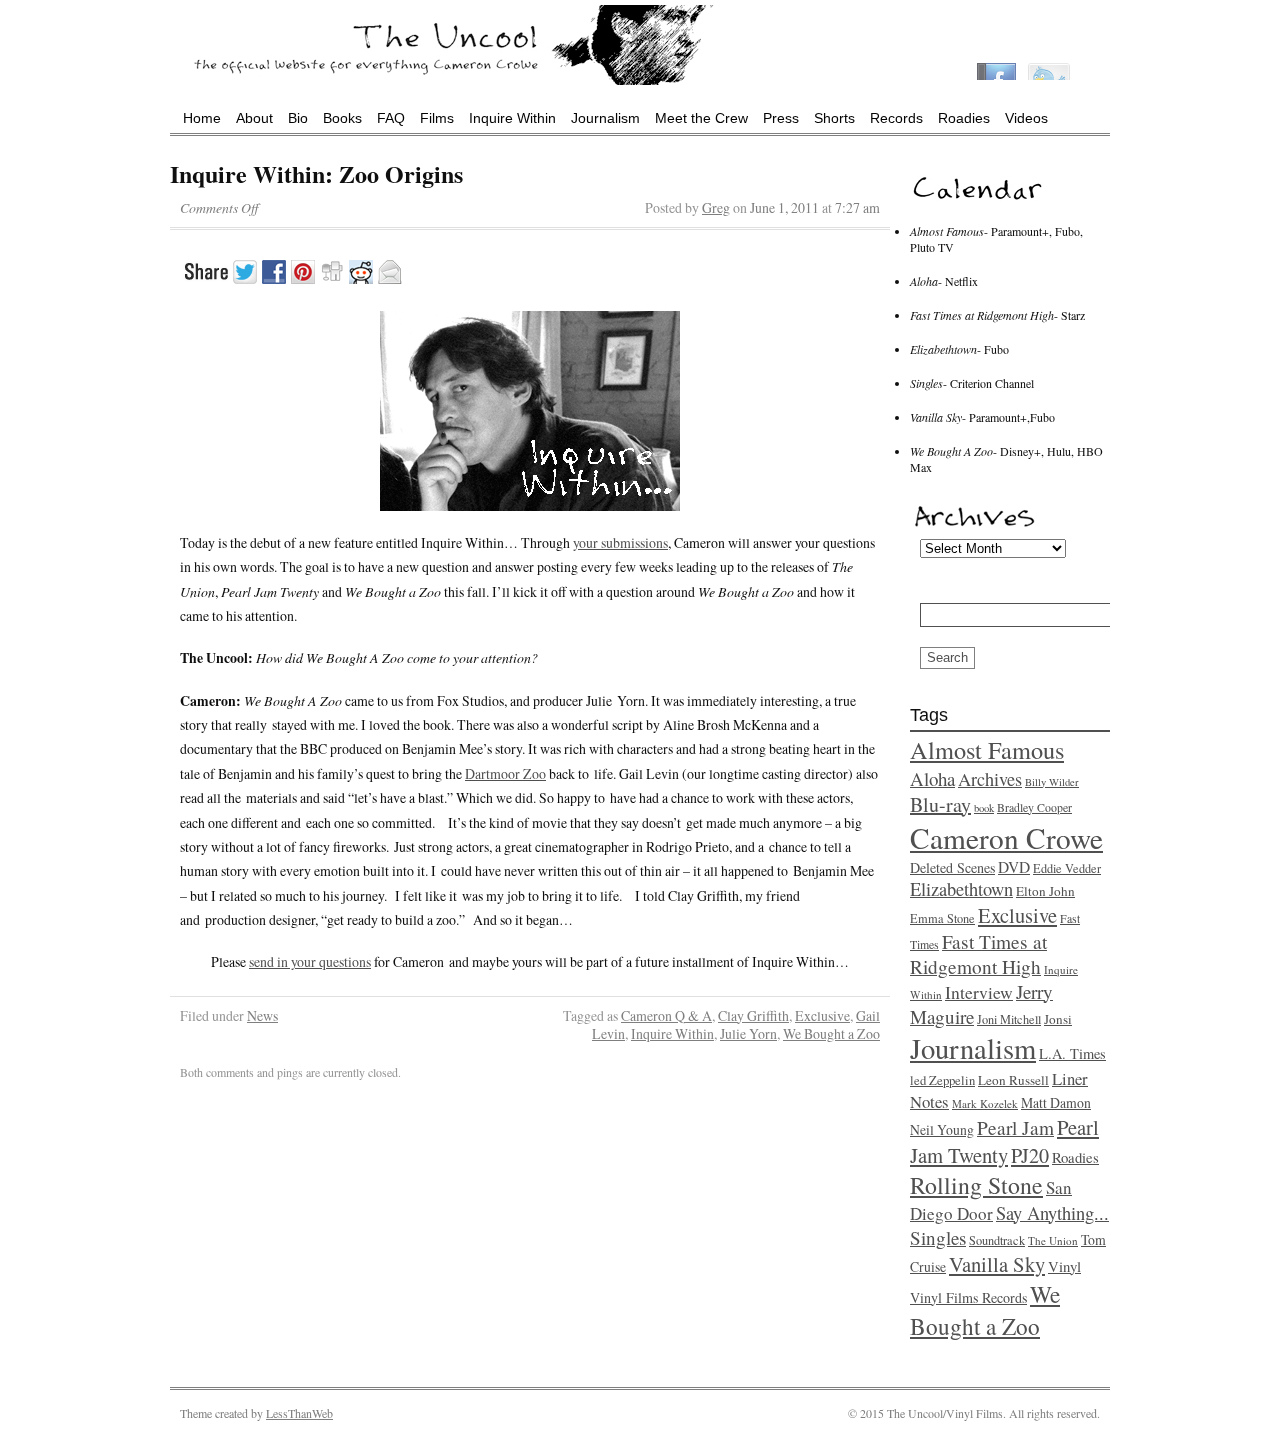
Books (342, 118)
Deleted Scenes (952, 867)
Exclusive (822, 1015)
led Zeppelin (942, 1080)
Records (896, 118)
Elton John (1045, 891)
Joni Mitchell (1009, 1019)
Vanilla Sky (997, 1264)
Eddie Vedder (1067, 868)
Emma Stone (942, 918)
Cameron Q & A (666, 1015)
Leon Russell (1013, 1080)
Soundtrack (997, 1240)
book (984, 808)
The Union (1053, 1240)
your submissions (620, 542)
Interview (979, 992)
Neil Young (942, 1129)
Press (781, 118)
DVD (1014, 867)
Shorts (834, 118)
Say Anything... (1052, 1213)
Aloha (932, 778)
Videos (1026, 118)
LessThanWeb (299, 1413)
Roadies (964, 118)
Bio (298, 118)
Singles (938, 1237)
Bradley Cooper (1034, 807)
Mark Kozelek (985, 1103)
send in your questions (310, 961)
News (262, 1015)
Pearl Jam (1015, 1127)
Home (202, 118)
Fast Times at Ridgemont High (978, 954)
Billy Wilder (1052, 782)
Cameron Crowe (1006, 837)
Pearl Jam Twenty (1004, 1141)
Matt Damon (1056, 1102)
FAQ (391, 118)
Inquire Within (512, 118)
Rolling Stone (976, 1185)
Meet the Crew (701, 118)
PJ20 (1030, 1155)
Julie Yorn (748, 1033)
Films (437, 118)
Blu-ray (940, 804)
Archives (990, 779)
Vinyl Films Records (968, 1297)
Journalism (605, 118)
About (254, 118)
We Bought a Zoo (831, 1033)
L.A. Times (1072, 1053)
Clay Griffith (753, 1015)
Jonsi (1058, 1019)
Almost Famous (987, 749)
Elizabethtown (961, 889)
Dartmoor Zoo (505, 773)
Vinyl (1064, 1266)
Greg (716, 207)
